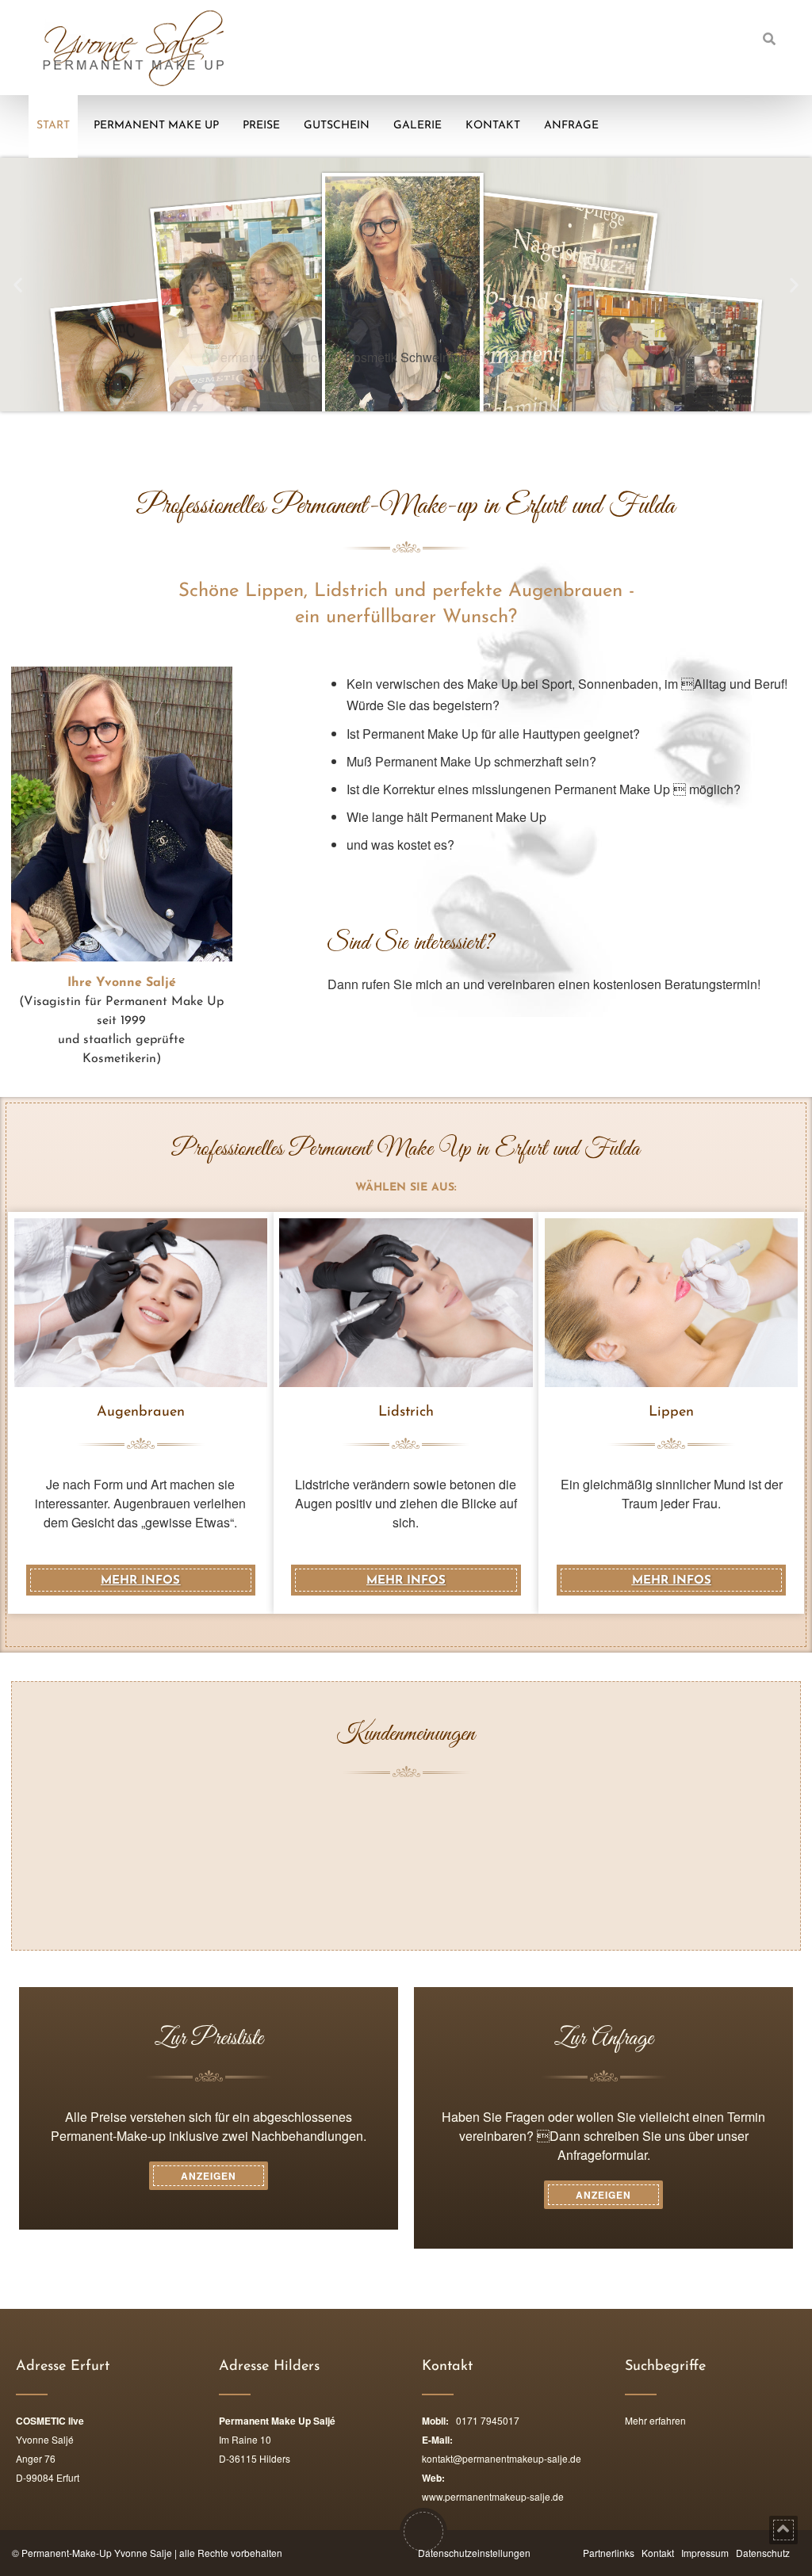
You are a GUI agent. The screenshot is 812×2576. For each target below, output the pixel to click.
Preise (261, 126)
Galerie (417, 126)
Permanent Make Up (156, 126)
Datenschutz (763, 2553)
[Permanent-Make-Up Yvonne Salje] (133, 48)
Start (53, 126)
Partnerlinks (609, 2553)
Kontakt (493, 126)
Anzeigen (209, 2176)
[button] (18, 284)
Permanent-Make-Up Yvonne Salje (97, 2553)
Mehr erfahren (655, 2420)
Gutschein (337, 126)
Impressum (705, 2553)
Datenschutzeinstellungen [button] (474, 2553)
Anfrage (571, 126)
